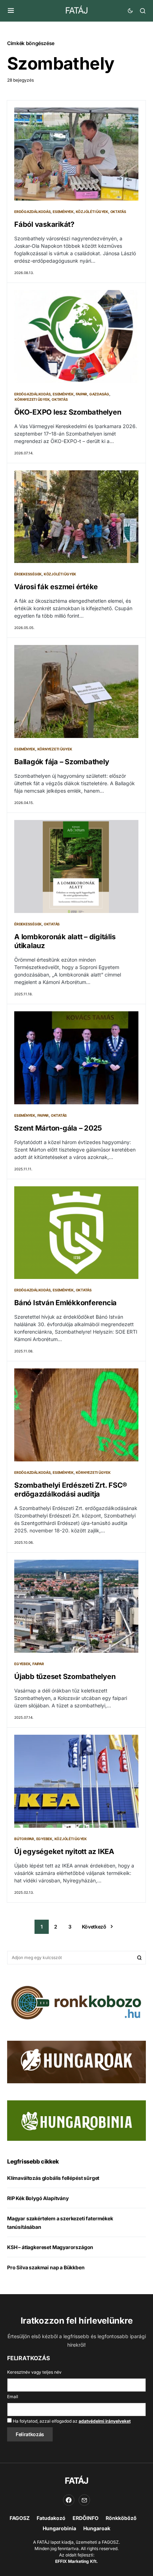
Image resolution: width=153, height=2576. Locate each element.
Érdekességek (28, 574)
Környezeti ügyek (32, 399)
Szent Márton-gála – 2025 (58, 1128)
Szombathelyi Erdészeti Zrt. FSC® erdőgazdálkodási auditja (71, 1490)
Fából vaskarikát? (44, 224)
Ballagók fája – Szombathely (62, 762)
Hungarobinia (59, 2528)
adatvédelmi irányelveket (105, 2421)
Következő (94, 1927)
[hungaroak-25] (76, 2061)
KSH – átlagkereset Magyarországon (50, 2247)
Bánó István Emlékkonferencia (65, 1303)
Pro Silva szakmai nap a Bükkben (46, 2267)
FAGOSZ (20, 2518)
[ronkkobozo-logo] (76, 2002)
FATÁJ (76, 10)
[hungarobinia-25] (76, 2120)
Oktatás (118, 212)
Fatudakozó (51, 2518)
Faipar (82, 394)
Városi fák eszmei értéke (56, 587)
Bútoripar (24, 1839)
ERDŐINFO (86, 2518)
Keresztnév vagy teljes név (34, 2372)
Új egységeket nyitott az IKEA (64, 1852)
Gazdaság (99, 394)
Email (13, 2397)
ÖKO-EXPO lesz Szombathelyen (68, 412)
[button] (11, 11)
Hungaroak (97, 2528)
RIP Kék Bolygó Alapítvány (38, 2198)
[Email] (84, 2500)
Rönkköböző (121, 2518)
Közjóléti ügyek (92, 212)
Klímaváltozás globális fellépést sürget (53, 2178)
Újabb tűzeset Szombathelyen (65, 1677)
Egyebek (22, 1664)
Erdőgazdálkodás (32, 212)
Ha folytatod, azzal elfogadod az (71, 2421)
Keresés (139, 1958)
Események (63, 212)
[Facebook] (69, 2500)
